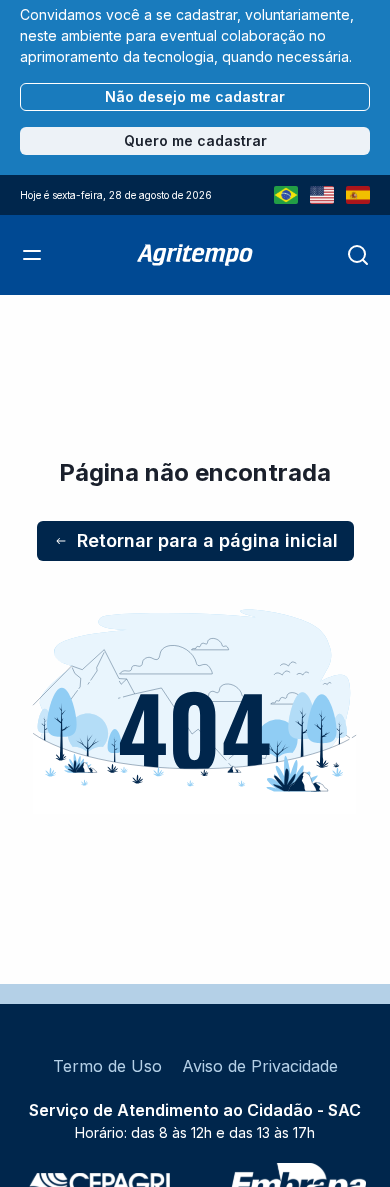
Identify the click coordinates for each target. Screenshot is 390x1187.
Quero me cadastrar (195, 140)
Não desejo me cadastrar (195, 96)
